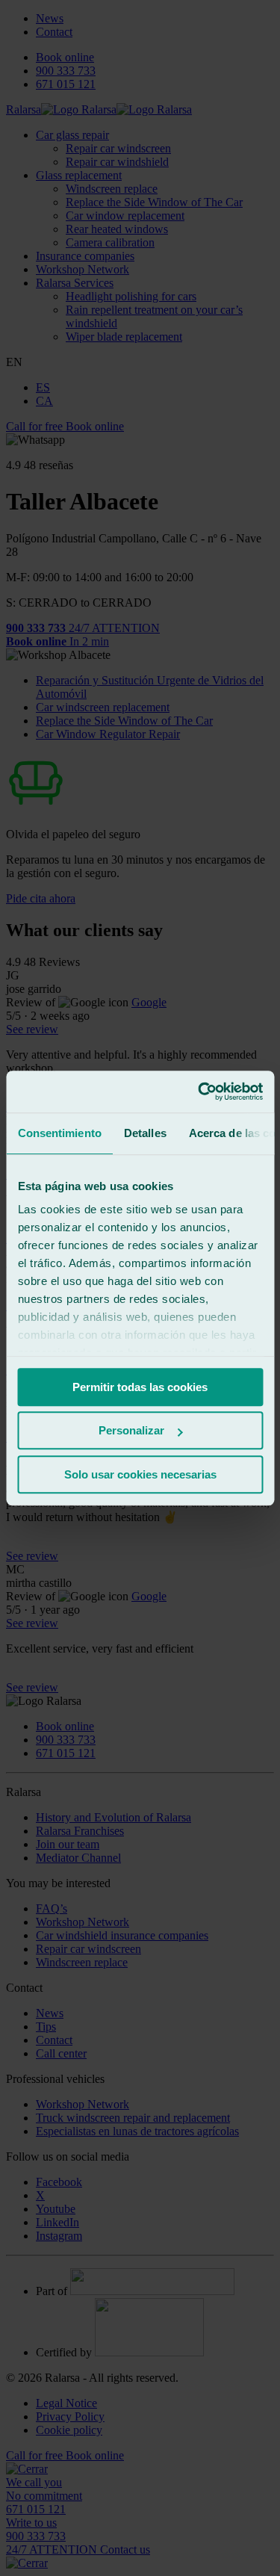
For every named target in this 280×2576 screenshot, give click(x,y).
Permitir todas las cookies (140, 1387)
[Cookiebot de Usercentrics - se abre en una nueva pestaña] (199, 1092)
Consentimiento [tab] (59, 1133)
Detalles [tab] (144, 1133)
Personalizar (131, 1430)
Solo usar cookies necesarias (140, 1474)
